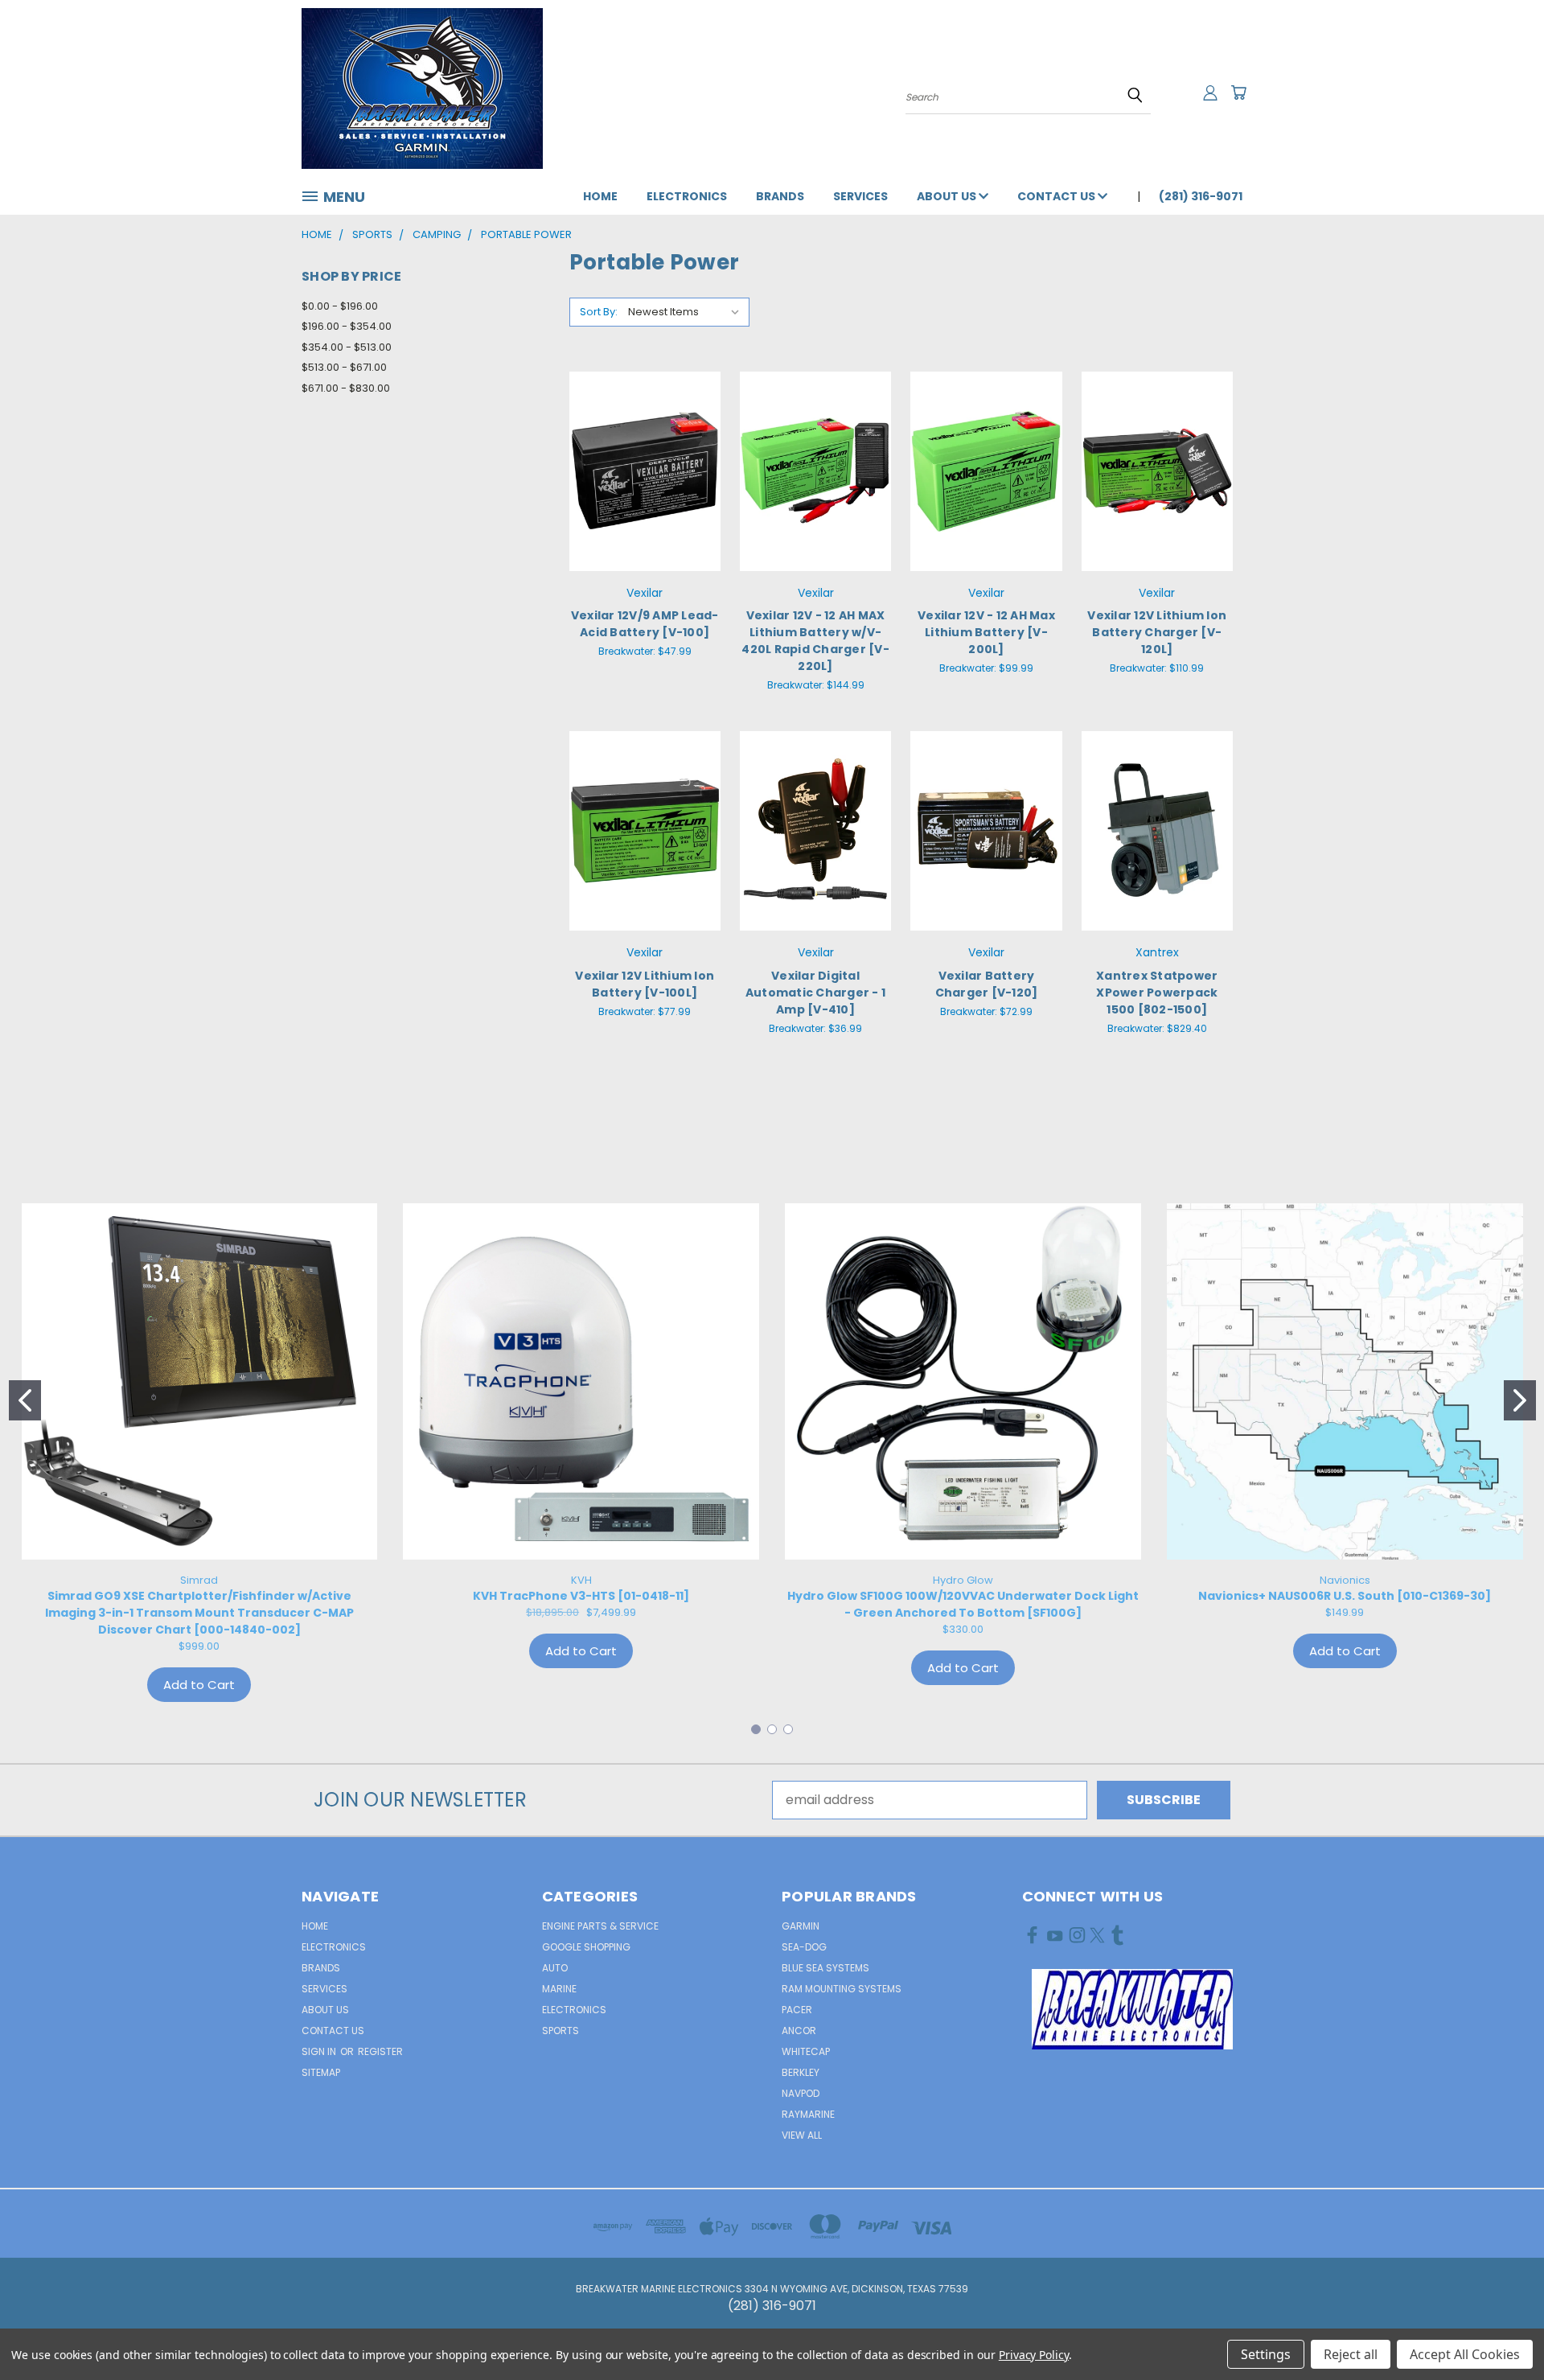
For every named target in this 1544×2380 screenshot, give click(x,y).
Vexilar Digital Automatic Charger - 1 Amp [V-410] (815, 993)
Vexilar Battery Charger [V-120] (987, 984)
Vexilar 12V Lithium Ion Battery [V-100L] (645, 984)
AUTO (555, 1968)
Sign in (320, 2051)
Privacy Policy (1034, 2355)
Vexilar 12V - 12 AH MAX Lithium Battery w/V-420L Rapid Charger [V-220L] (815, 641)
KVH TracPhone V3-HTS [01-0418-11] (581, 1596)
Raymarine (808, 2114)
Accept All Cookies (1465, 2354)
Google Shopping (586, 1947)
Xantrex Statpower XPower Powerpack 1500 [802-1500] (1157, 993)
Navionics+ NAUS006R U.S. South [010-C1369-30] (1345, 1596)
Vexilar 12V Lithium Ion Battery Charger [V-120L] (1157, 632)
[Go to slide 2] (1520, 1400)
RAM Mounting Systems (842, 1989)
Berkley (801, 2072)
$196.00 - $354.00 (347, 326)
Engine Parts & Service (600, 1926)
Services (860, 196)
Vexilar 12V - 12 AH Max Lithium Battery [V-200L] (986, 632)
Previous (1499, 2329)
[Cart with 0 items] (1238, 92)
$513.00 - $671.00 (344, 367)
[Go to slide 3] (788, 1729)
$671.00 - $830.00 (346, 388)
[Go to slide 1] (25, 1400)
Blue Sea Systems (825, 1968)
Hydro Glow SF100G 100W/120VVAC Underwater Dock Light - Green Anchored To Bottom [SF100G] (963, 1604)
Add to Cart (645, 502)
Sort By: (599, 312)
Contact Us (1057, 196)
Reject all (1351, 2354)
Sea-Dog (804, 1947)
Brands (780, 196)
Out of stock (815, 862)
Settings (1266, 2354)
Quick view (645, 436)
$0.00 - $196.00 (340, 306)
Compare (640, 469)
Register (380, 2051)
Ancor (799, 2031)
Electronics (687, 196)
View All (802, 2135)
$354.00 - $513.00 (347, 347)
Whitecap (806, 2051)
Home (600, 196)
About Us (948, 196)
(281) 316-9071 (1201, 196)
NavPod (801, 2093)
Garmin (801, 1926)
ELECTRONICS (574, 2010)
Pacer (797, 2010)
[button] (1132, 2009)
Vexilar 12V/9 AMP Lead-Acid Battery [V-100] (645, 624)
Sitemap (321, 2072)
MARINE (559, 1989)
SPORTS (561, 2031)
